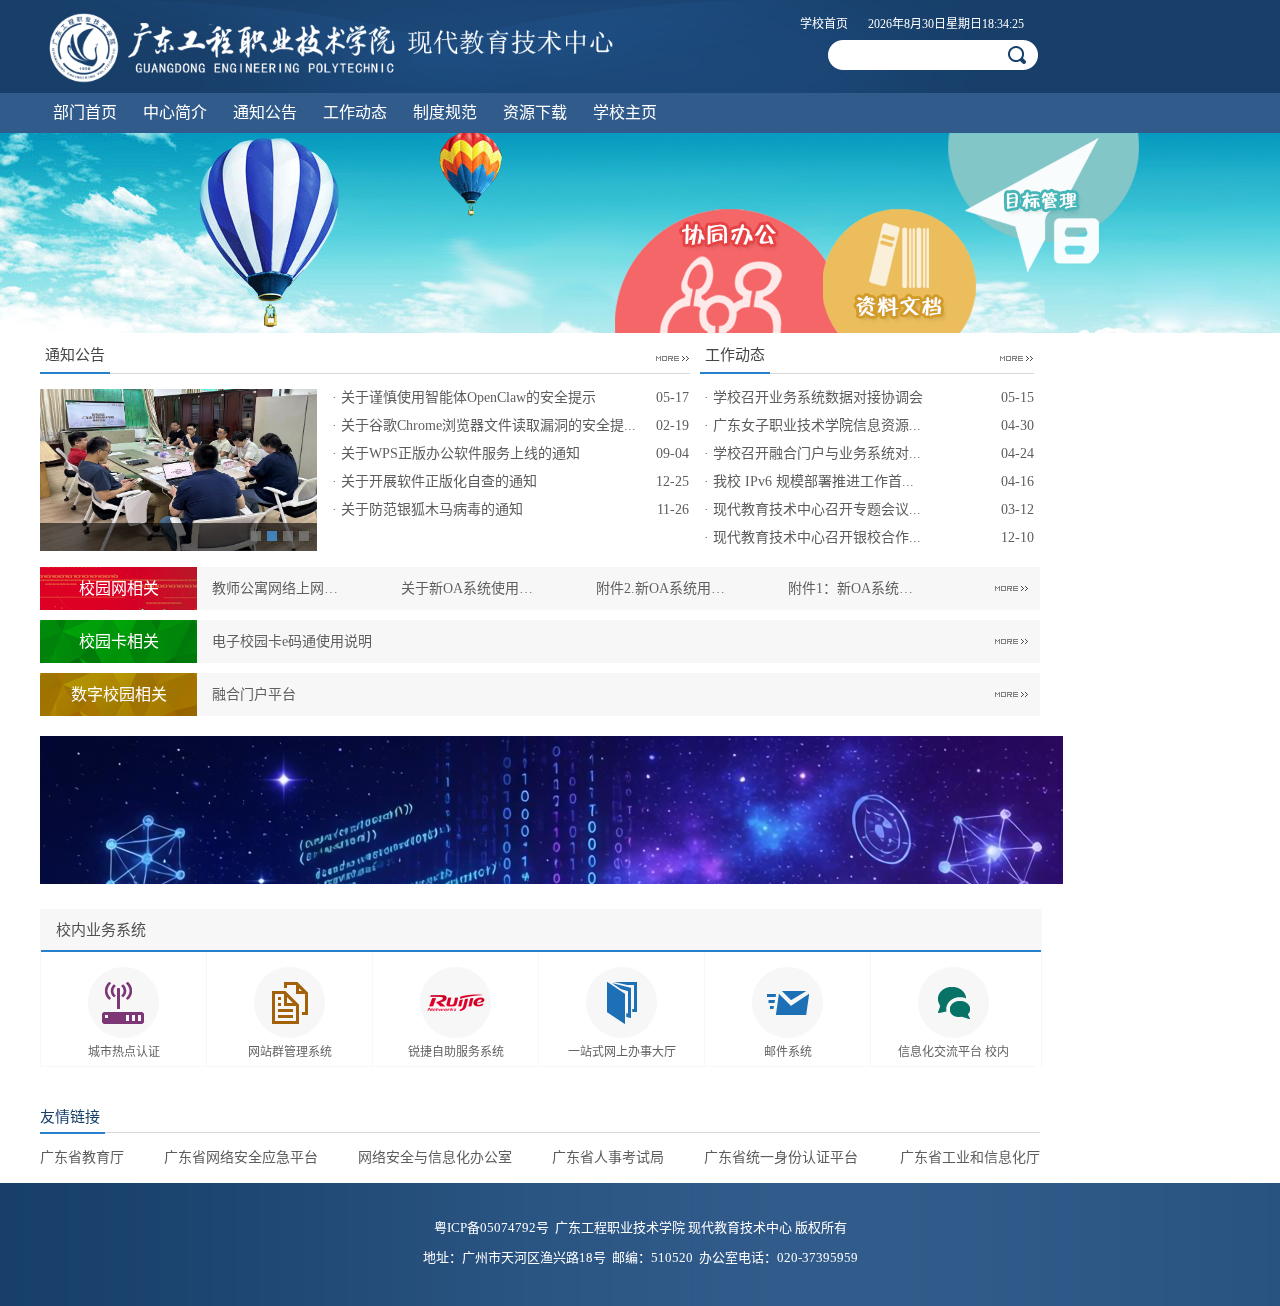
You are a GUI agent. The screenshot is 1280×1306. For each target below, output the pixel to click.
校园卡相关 (119, 641)
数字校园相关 (119, 694)
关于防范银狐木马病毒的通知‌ (432, 509)
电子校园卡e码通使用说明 (292, 641)
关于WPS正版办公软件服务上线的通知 (460, 453)
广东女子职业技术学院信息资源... (817, 425)
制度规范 (445, 112)
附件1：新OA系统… (850, 588)
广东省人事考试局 (608, 1157)
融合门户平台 (254, 694)
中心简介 (175, 112)
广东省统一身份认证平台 (781, 1157)
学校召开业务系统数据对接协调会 (818, 397)
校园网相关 (119, 588)
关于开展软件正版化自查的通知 (439, 481)
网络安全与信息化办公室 (435, 1157)
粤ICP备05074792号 (491, 1227)
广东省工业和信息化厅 (970, 1157)
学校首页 (824, 24)
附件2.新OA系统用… (660, 588)
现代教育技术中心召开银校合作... (817, 537)
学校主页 (625, 112)
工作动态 (355, 112)
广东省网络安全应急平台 (241, 1157)
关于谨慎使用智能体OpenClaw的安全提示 (468, 397)
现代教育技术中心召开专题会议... (817, 509)
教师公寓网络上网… (275, 588)
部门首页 (85, 112)
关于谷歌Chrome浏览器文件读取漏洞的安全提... (488, 425)
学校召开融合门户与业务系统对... (817, 453)
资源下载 (535, 112)
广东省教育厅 (82, 1157)
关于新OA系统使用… (467, 588)
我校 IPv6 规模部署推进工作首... (813, 481)
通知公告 (265, 112)
